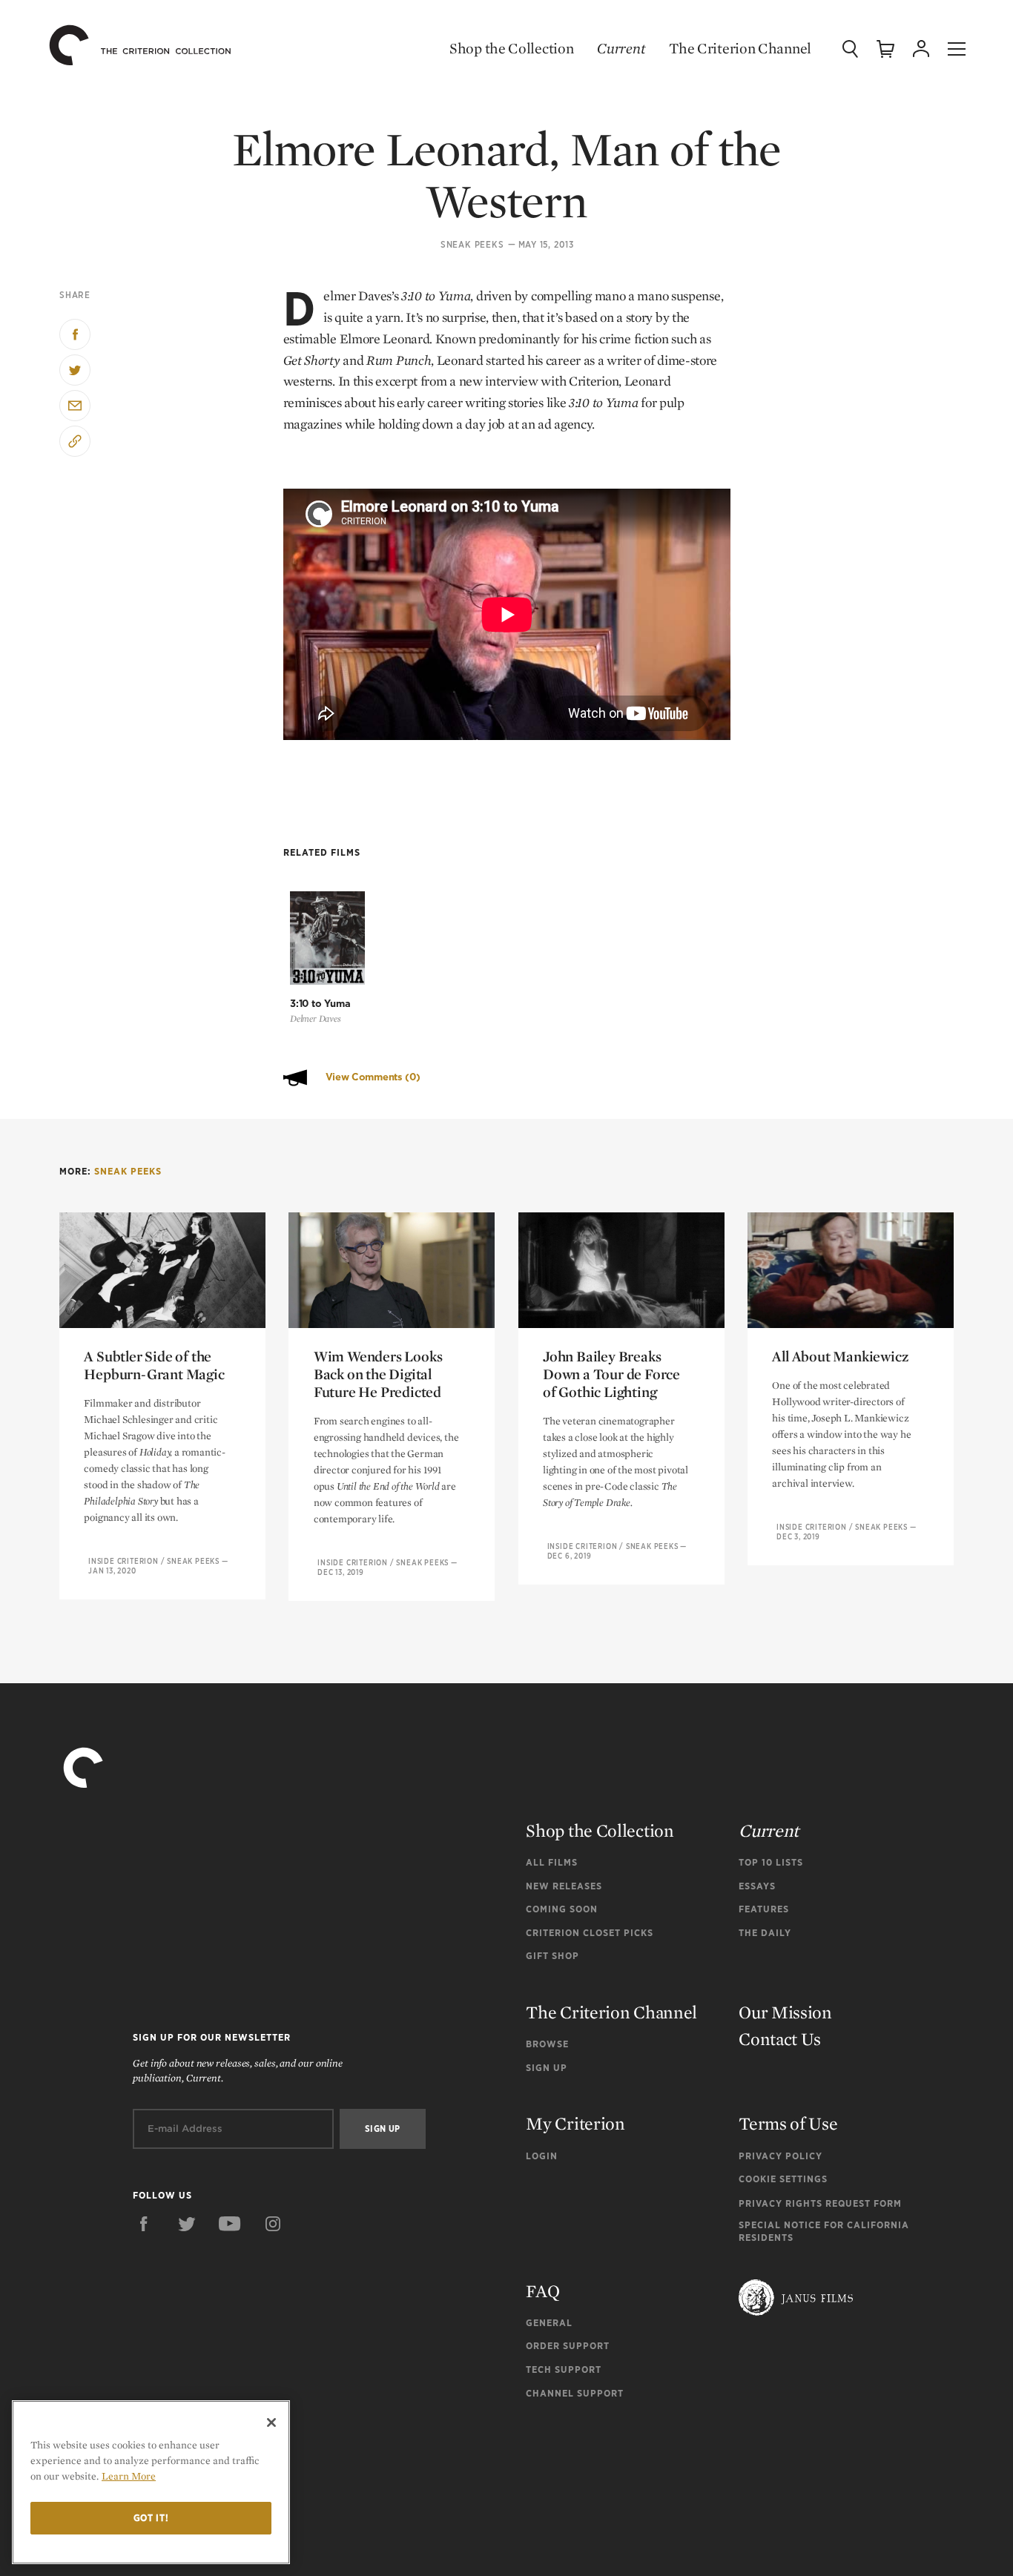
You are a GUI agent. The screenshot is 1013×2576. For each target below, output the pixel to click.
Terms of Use (788, 2123)
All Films (552, 1862)
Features (764, 1909)
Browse (547, 2044)
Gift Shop (552, 1956)
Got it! (151, 2518)
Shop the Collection (511, 48)
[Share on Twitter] (75, 370)
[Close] (271, 2423)
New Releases (564, 1886)
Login (542, 2156)
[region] (151, 2482)
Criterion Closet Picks (590, 1933)
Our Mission (785, 2012)
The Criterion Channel (740, 48)
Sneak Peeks (472, 245)
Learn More (129, 2476)
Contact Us (780, 2039)
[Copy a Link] (75, 441)
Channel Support (575, 2393)
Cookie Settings (783, 2179)
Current (621, 48)
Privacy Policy (781, 2156)
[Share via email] (75, 406)
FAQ (542, 2291)
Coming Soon (562, 1909)
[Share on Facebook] (75, 334)
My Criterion (575, 2123)
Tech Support (564, 2369)
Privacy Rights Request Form (820, 2203)
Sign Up (547, 2068)
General (549, 2323)
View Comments (373, 1077)
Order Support (568, 2346)
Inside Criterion (123, 1561)
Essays (757, 1886)
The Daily (765, 1933)
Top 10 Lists (771, 1862)
